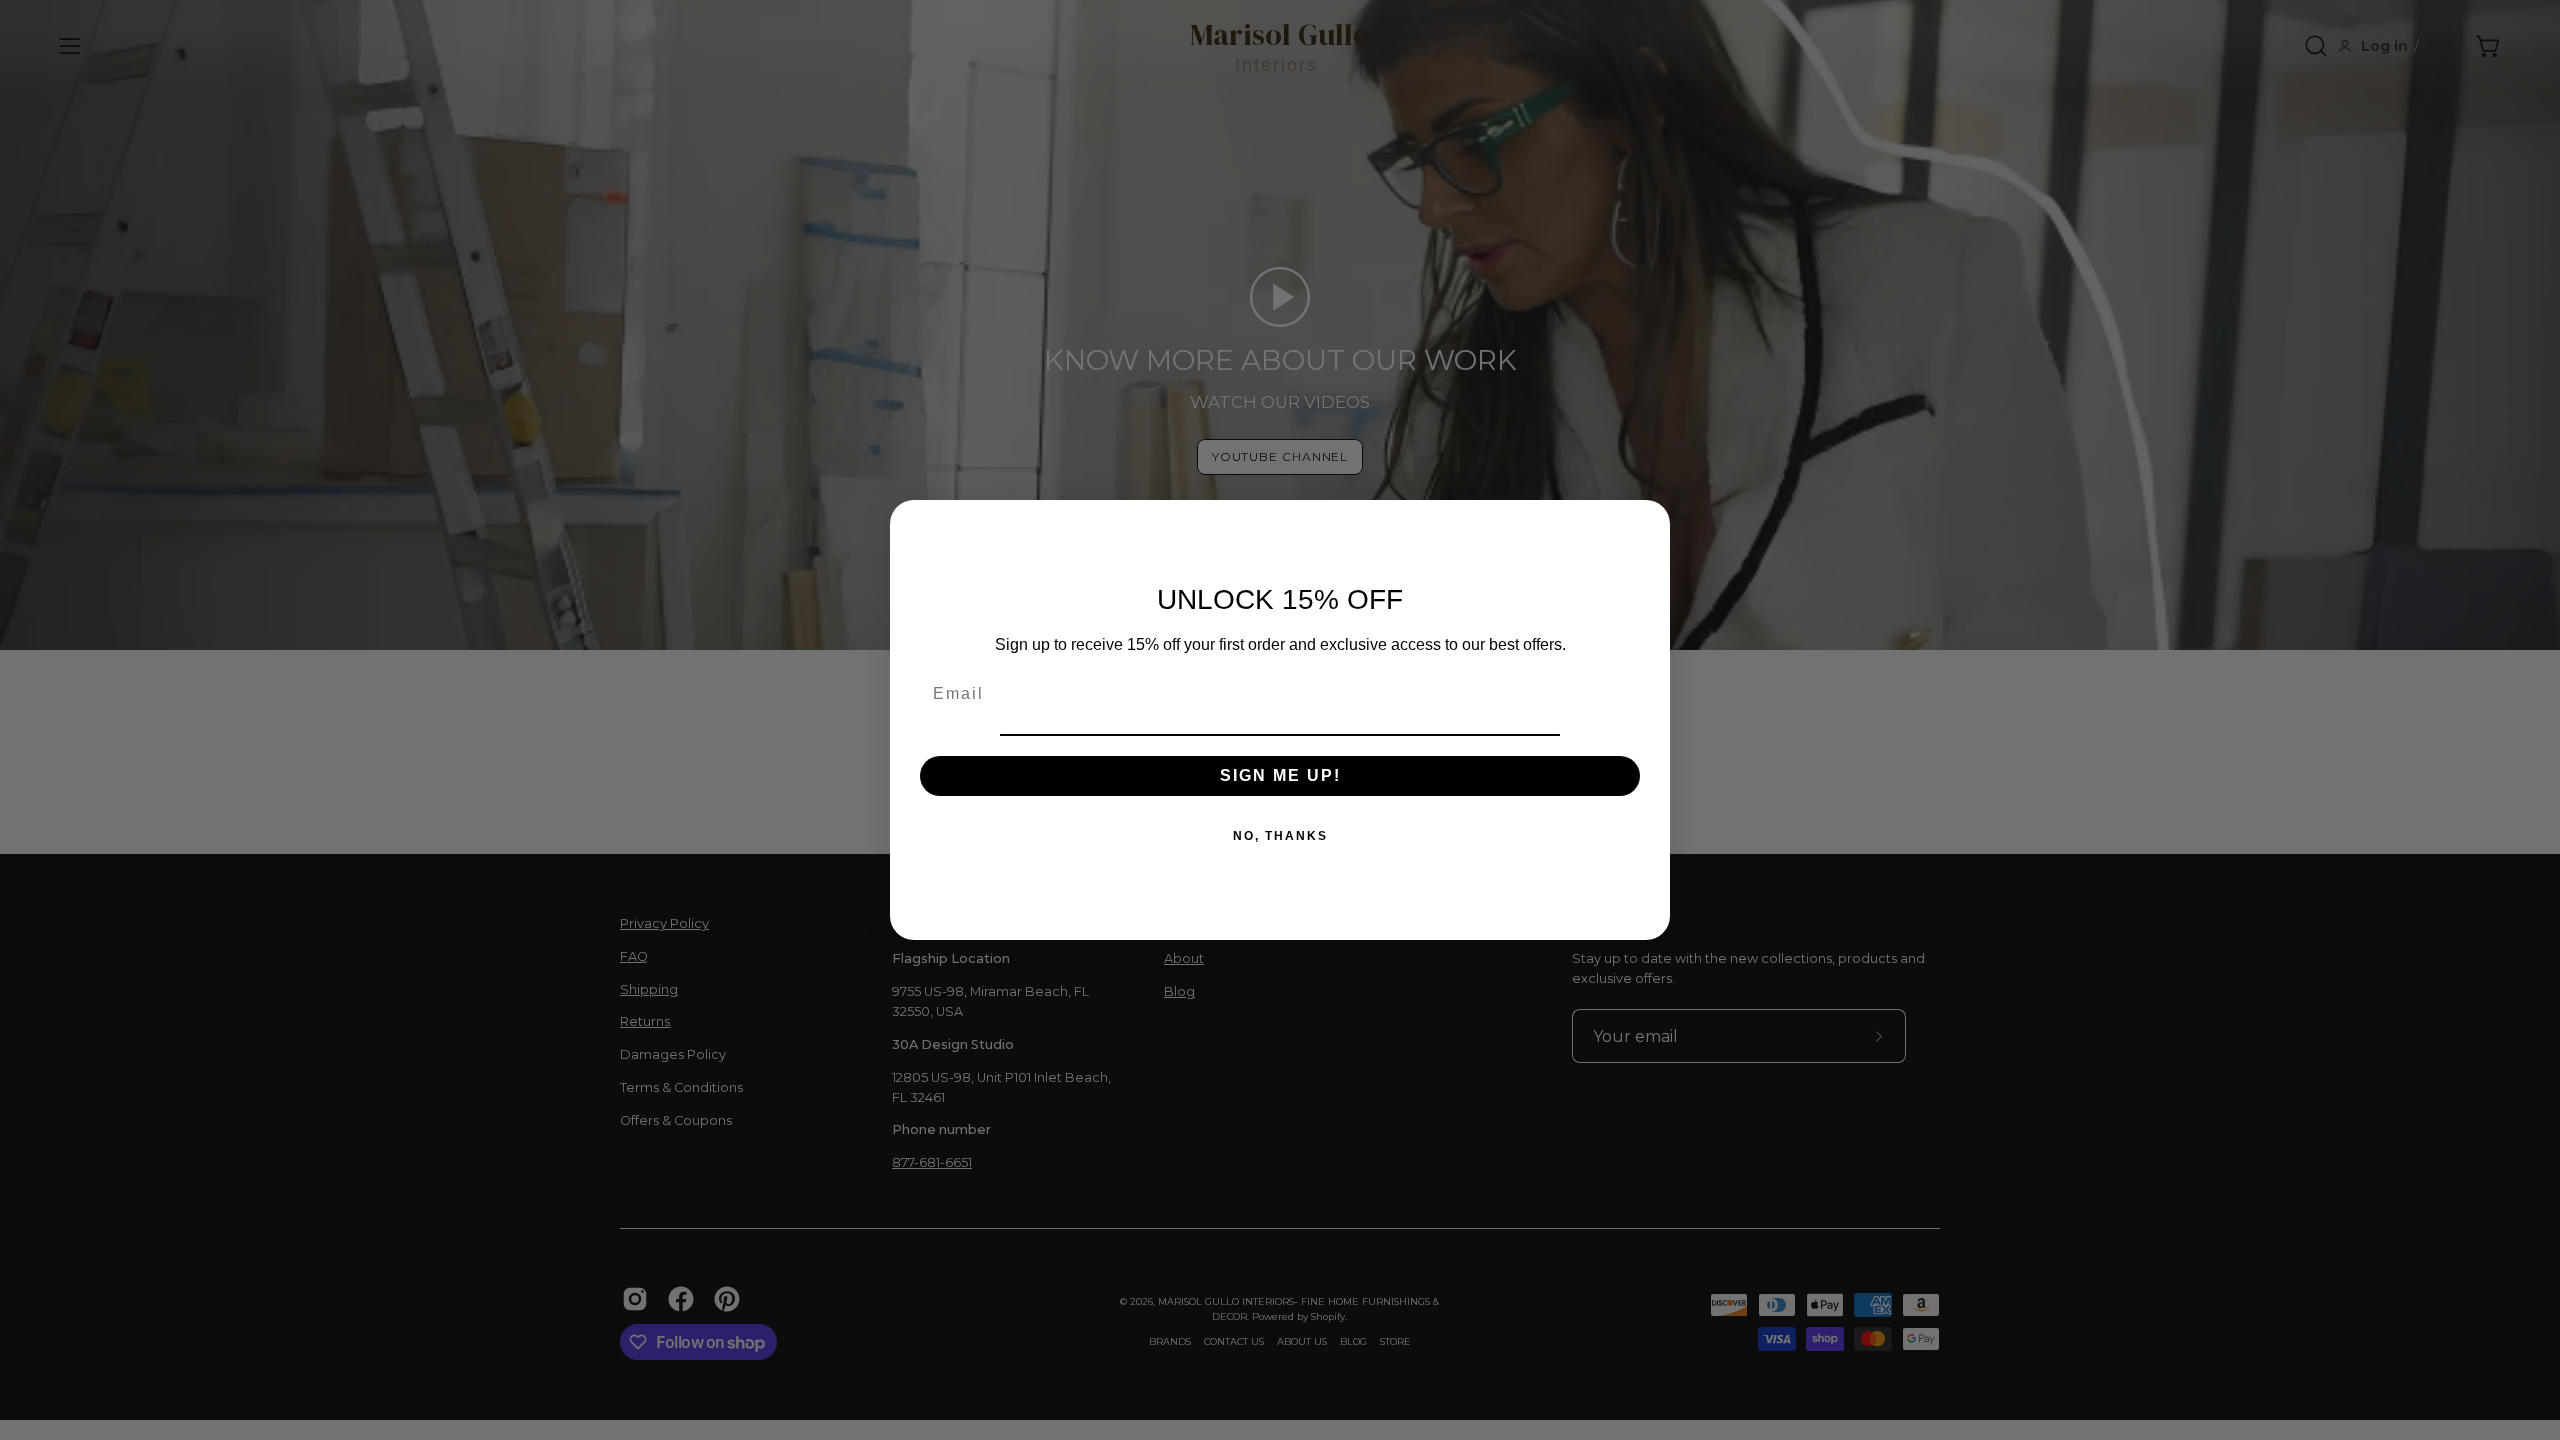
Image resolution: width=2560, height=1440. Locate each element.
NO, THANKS (1280, 836)
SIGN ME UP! (1280, 775)
